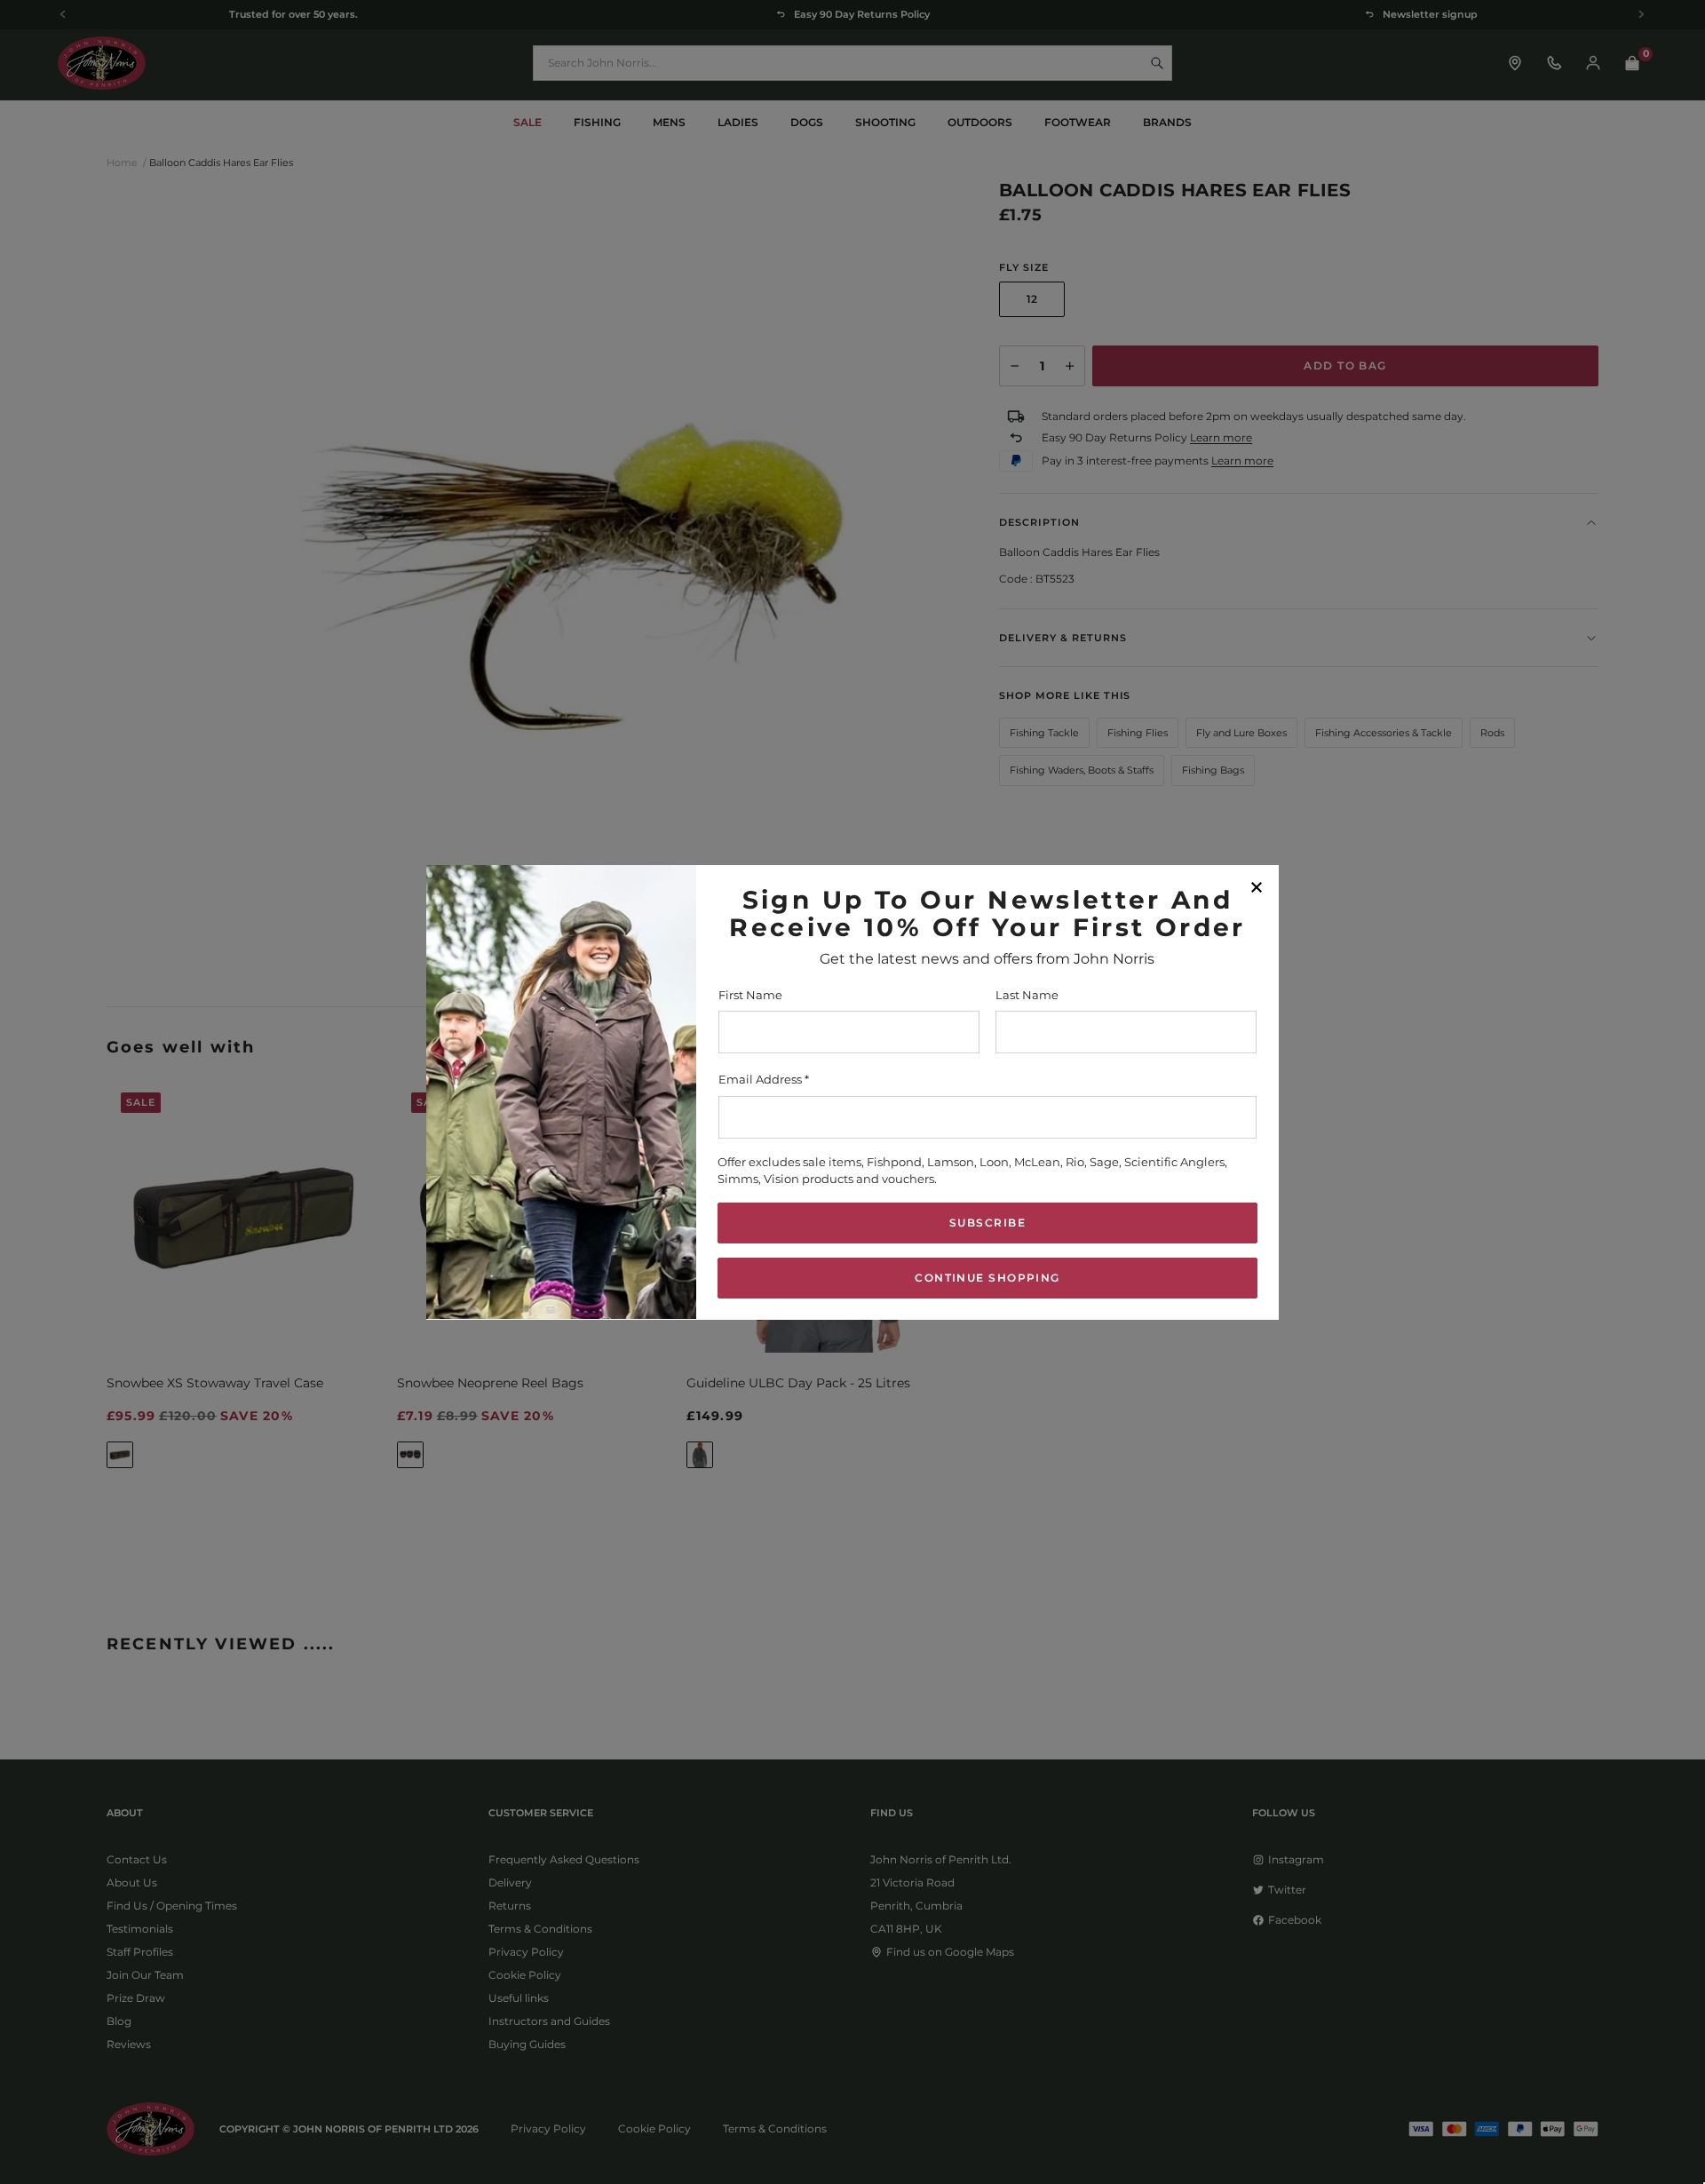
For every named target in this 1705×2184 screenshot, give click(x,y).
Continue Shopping (987, 1277)
